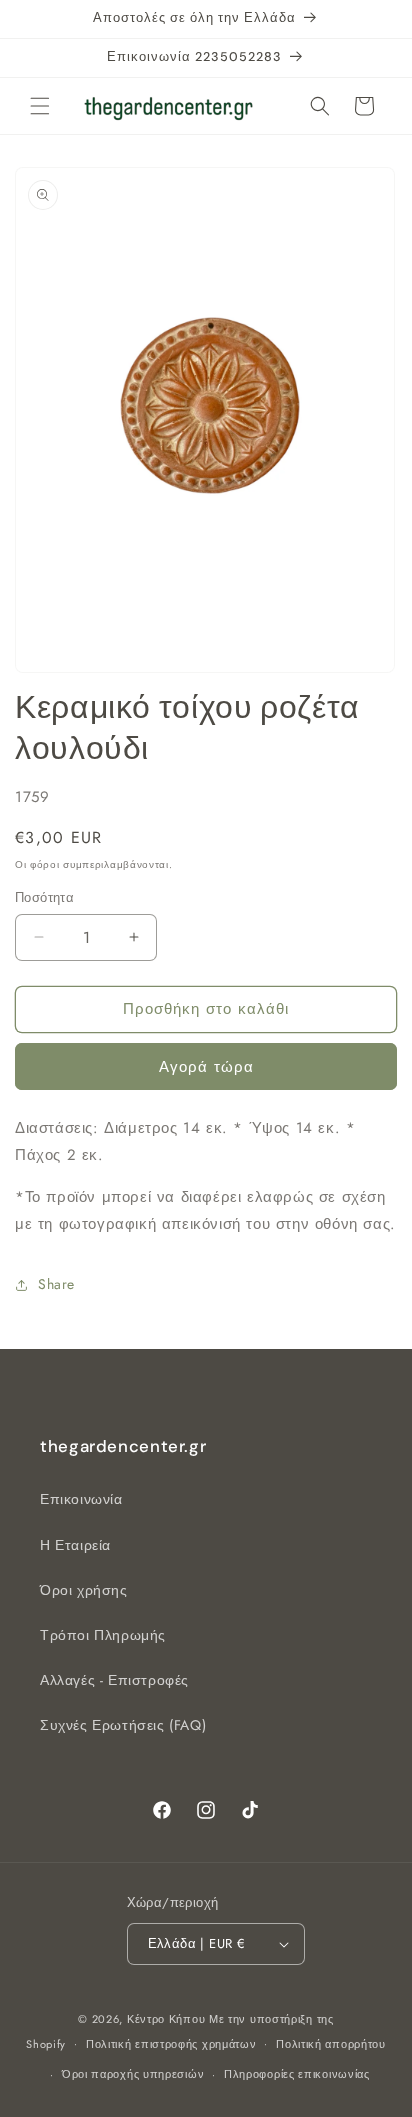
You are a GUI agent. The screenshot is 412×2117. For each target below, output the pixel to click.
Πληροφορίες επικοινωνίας (297, 2074)
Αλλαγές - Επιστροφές (114, 1680)
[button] (40, 106)
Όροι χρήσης (84, 1590)
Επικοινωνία (81, 1499)
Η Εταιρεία (75, 1545)
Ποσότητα (44, 897)
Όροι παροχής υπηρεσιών (133, 2074)
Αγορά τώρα (206, 1067)
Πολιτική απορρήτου (331, 2044)
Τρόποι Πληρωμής (103, 1635)
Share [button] (56, 1284)
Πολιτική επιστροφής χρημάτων (171, 2044)
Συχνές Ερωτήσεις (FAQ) (123, 1725)
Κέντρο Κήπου (168, 2019)
